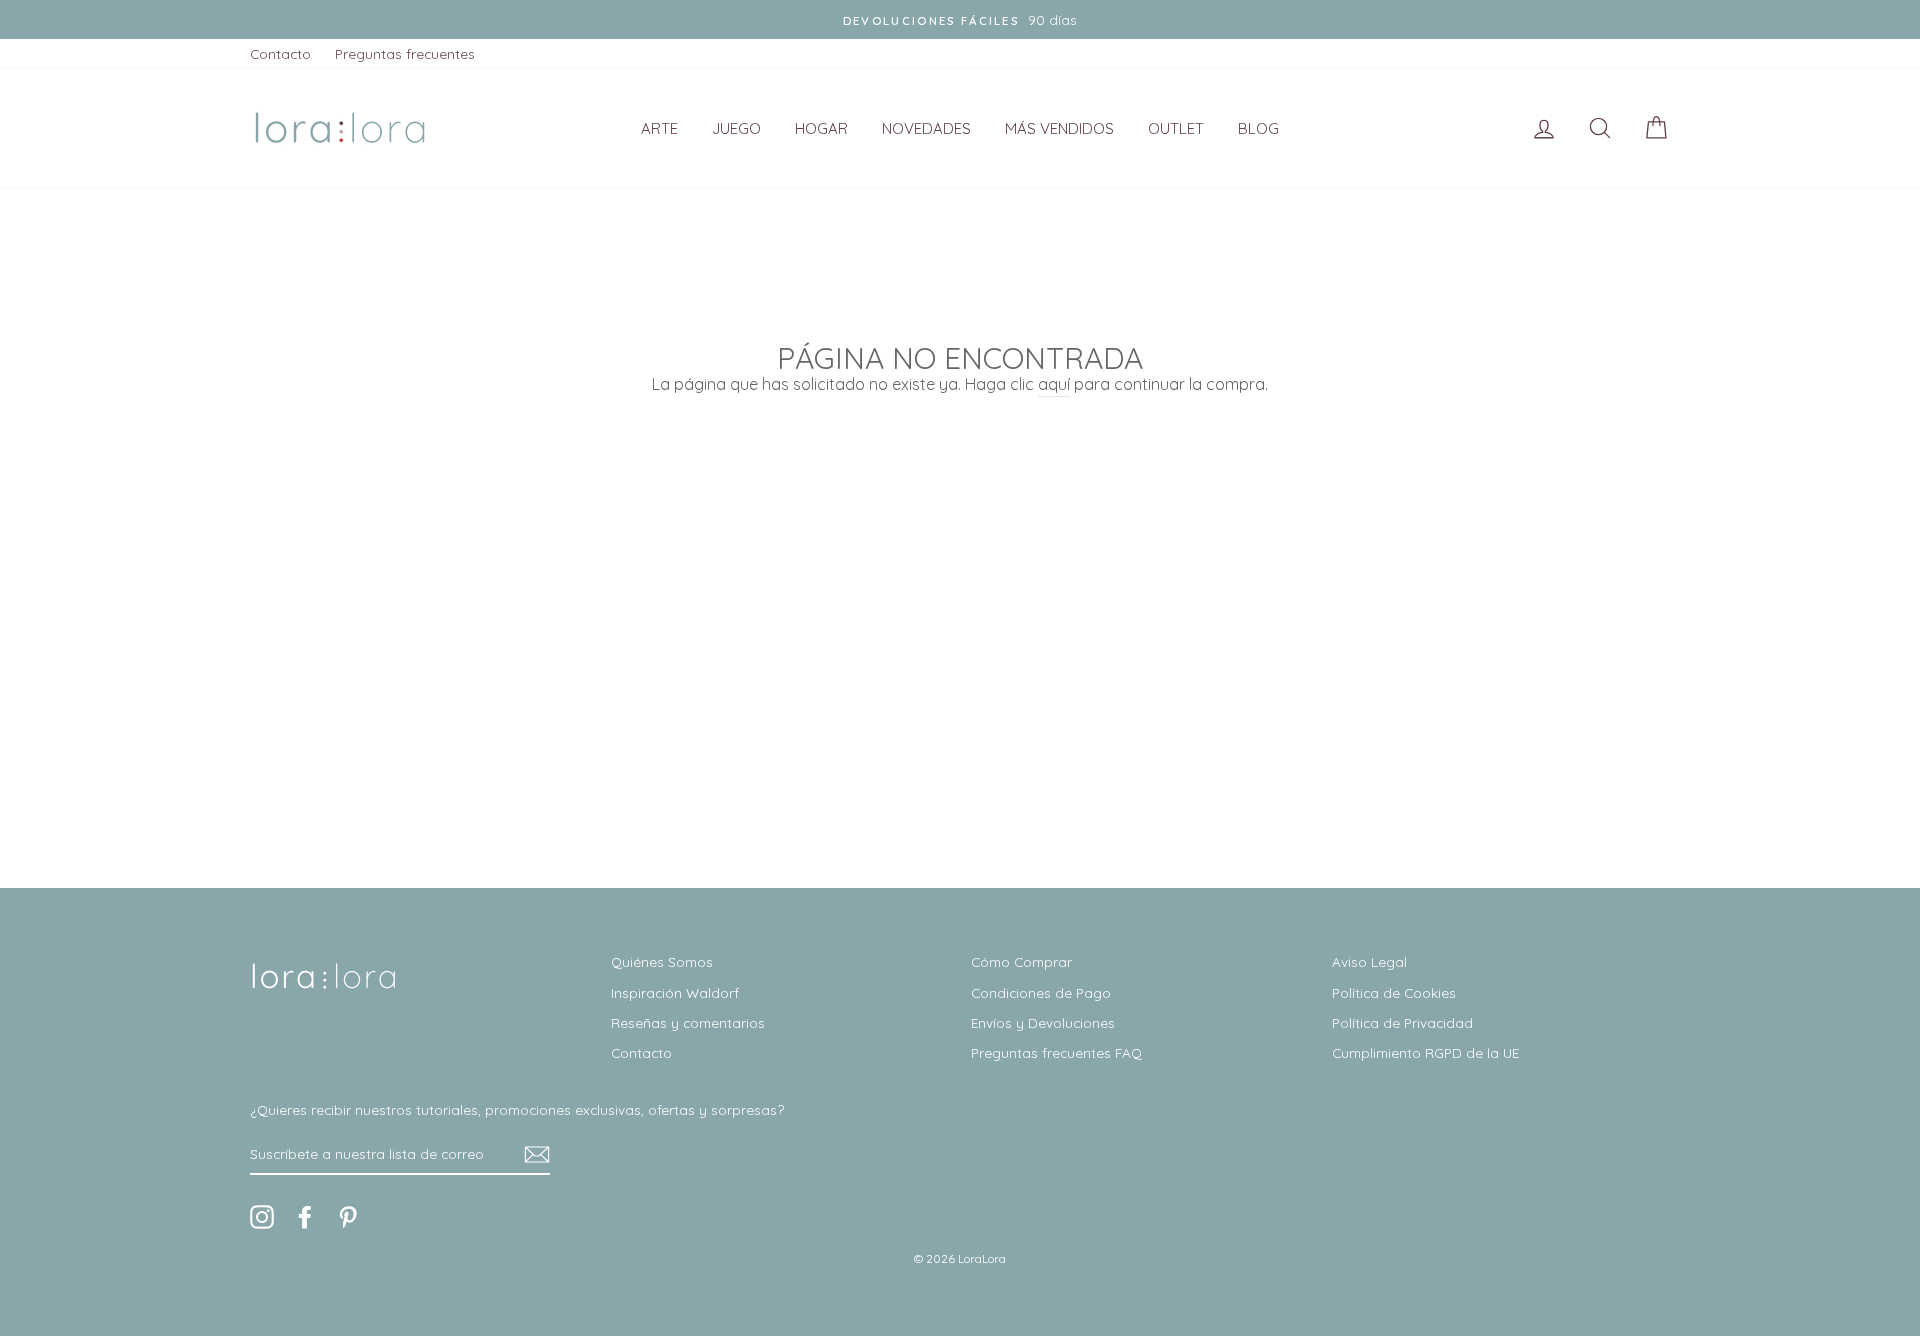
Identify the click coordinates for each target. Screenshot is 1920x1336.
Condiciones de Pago (1041, 992)
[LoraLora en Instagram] (262, 1217)
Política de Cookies (1394, 992)
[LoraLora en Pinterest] (348, 1217)
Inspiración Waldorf (675, 992)
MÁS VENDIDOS (1059, 128)
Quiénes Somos (662, 961)
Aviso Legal (1369, 961)
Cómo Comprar (1021, 961)
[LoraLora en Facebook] (305, 1217)
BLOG (1258, 128)
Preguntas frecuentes (405, 53)
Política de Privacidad (1402, 1022)
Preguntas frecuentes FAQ (1056, 1052)
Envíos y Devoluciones (1043, 1022)
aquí (1054, 384)
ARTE (659, 128)
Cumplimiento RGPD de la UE (1425, 1052)
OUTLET (1176, 128)
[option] (960, 19)
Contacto (280, 53)
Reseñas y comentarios (688, 1022)
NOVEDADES (926, 128)
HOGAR (821, 128)
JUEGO (736, 128)
